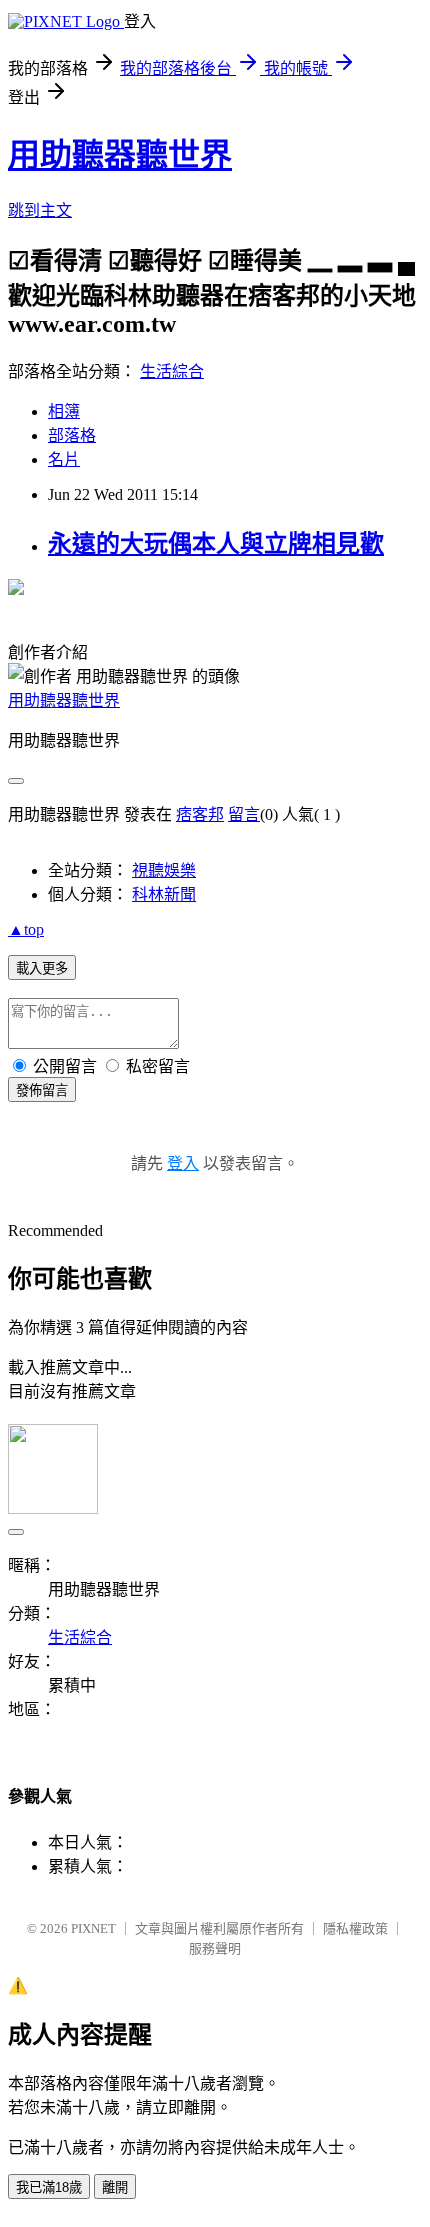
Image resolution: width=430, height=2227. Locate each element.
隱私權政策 (355, 1928)
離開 (115, 2187)
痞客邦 (200, 814)
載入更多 (42, 968)
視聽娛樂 (164, 870)
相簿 (64, 411)
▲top (26, 929)
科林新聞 (164, 894)
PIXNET (93, 1928)
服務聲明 (215, 1948)
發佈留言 (42, 1090)
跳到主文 (40, 210)
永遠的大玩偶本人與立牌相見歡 (216, 544)
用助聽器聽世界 (120, 155)
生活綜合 (172, 371)
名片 (64, 459)
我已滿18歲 (49, 2187)
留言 (244, 814)
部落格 (72, 435)
